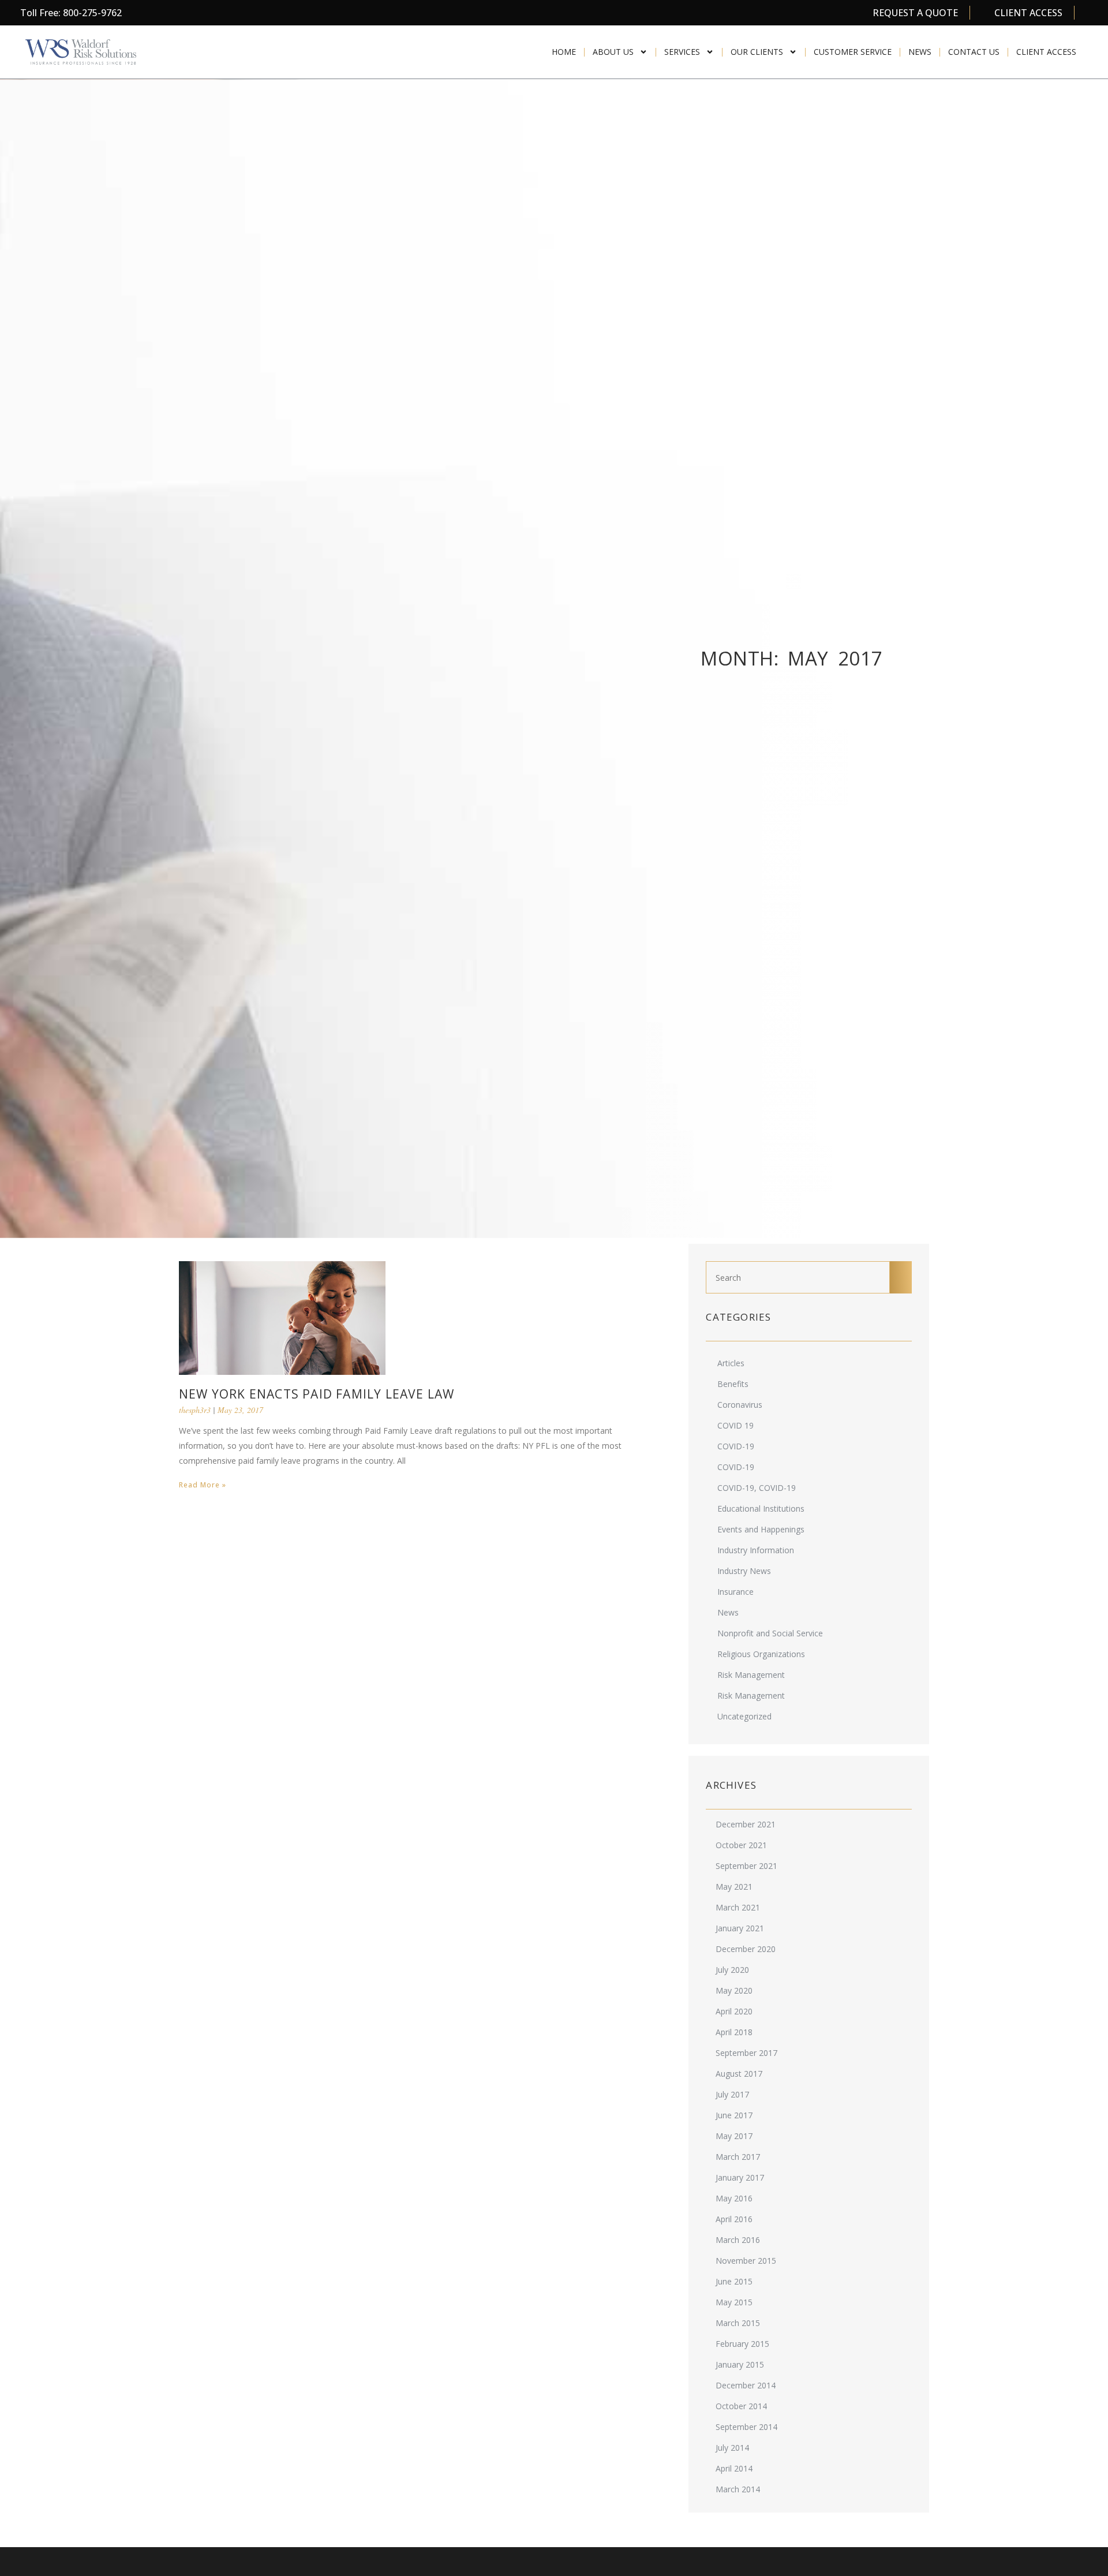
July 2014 (732, 2448)
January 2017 (740, 2177)
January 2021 (740, 1928)
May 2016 (734, 2198)
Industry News (744, 1571)
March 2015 (738, 2323)
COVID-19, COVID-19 (757, 1488)
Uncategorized (744, 1716)
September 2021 (746, 1866)
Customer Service (853, 52)
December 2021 (746, 1824)
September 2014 (746, 2427)
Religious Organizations (761, 1654)
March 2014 (738, 2489)
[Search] (901, 1277)
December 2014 (746, 2385)
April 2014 (734, 2468)
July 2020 (732, 1970)
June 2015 (734, 2281)
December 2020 (746, 1949)
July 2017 (732, 2094)
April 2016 (734, 2219)
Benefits (733, 1384)
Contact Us (974, 52)
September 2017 (746, 2053)
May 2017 (734, 2136)
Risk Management (751, 1675)
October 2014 (741, 2406)
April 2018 (734, 2032)
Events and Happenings (761, 1529)
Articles (731, 1363)
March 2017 (738, 2157)
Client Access (1046, 52)
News (920, 52)
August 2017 (739, 2074)
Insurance (735, 1592)
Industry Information (756, 1550)
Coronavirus (740, 1405)
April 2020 (734, 2011)
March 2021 (738, 1907)
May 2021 (734, 1887)
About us (613, 52)
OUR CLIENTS (757, 52)
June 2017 (734, 2115)
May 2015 (734, 2302)
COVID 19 (735, 1425)
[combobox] (798, 1277)
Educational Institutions (761, 1508)
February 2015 (742, 2344)
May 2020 (734, 1990)
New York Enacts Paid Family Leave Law (317, 1394)
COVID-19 (736, 1446)
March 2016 (738, 2240)
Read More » (203, 1485)
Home (564, 52)
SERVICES (682, 52)
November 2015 (746, 2261)
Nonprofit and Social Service (770, 1633)
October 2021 (741, 1845)
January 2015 (740, 2364)
